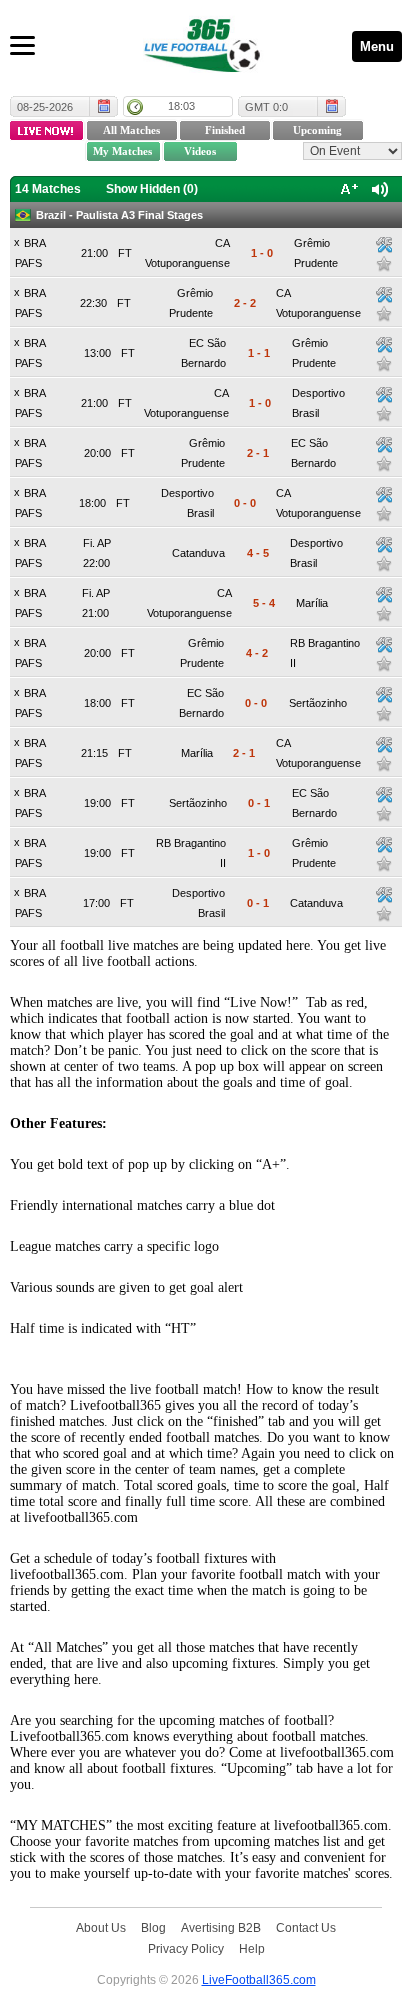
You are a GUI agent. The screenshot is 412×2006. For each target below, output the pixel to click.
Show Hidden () (152, 189)
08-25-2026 (45, 107)
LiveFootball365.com (259, 1979)
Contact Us (306, 1927)
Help (252, 1948)
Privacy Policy (186, 1948)
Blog (153, 1927)
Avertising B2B (221, 1927)
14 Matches (48, 189)
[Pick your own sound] (384, 245)
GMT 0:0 (266, 107)
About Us (101, 1927)
